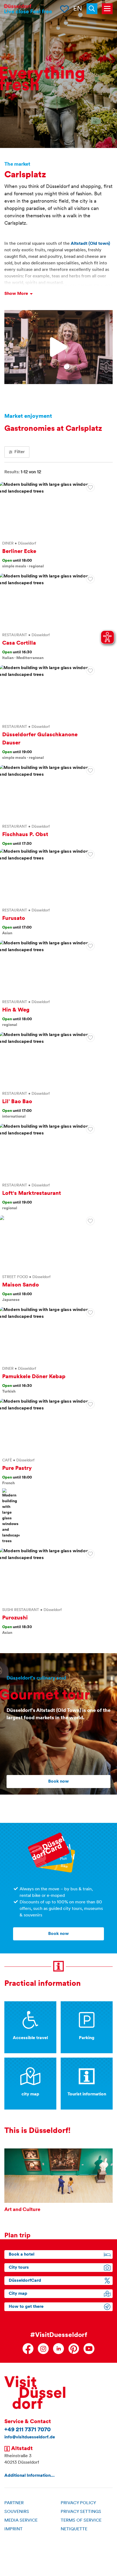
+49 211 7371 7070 (27, 2430)
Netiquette (74, 2529)
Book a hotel (21, 2255)
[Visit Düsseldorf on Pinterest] (74, 2349)
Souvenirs (17, 2512)
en (78, 9)
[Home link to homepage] (28, 9)
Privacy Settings (81, 2512)
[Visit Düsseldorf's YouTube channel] (89, 2349)
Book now (59, 1782)
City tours (19, 2268)
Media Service (21, 2521)
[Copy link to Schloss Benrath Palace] (90, 487)
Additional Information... (30, 2476)
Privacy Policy (78, 2503)
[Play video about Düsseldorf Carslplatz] (59, 347)
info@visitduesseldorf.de (30, 2437)
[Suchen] (94, 9)
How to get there (26, 2307)
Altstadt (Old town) (90, 244)
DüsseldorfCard (25, 2281)
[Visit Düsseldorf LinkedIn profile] (59, 2349)
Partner (14, 2503)
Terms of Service (81, 2521)
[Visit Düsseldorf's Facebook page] (28, 2349)
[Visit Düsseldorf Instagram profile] (43, 2349)
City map (18, 2294)
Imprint (13, 2529)
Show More (17, 294)
